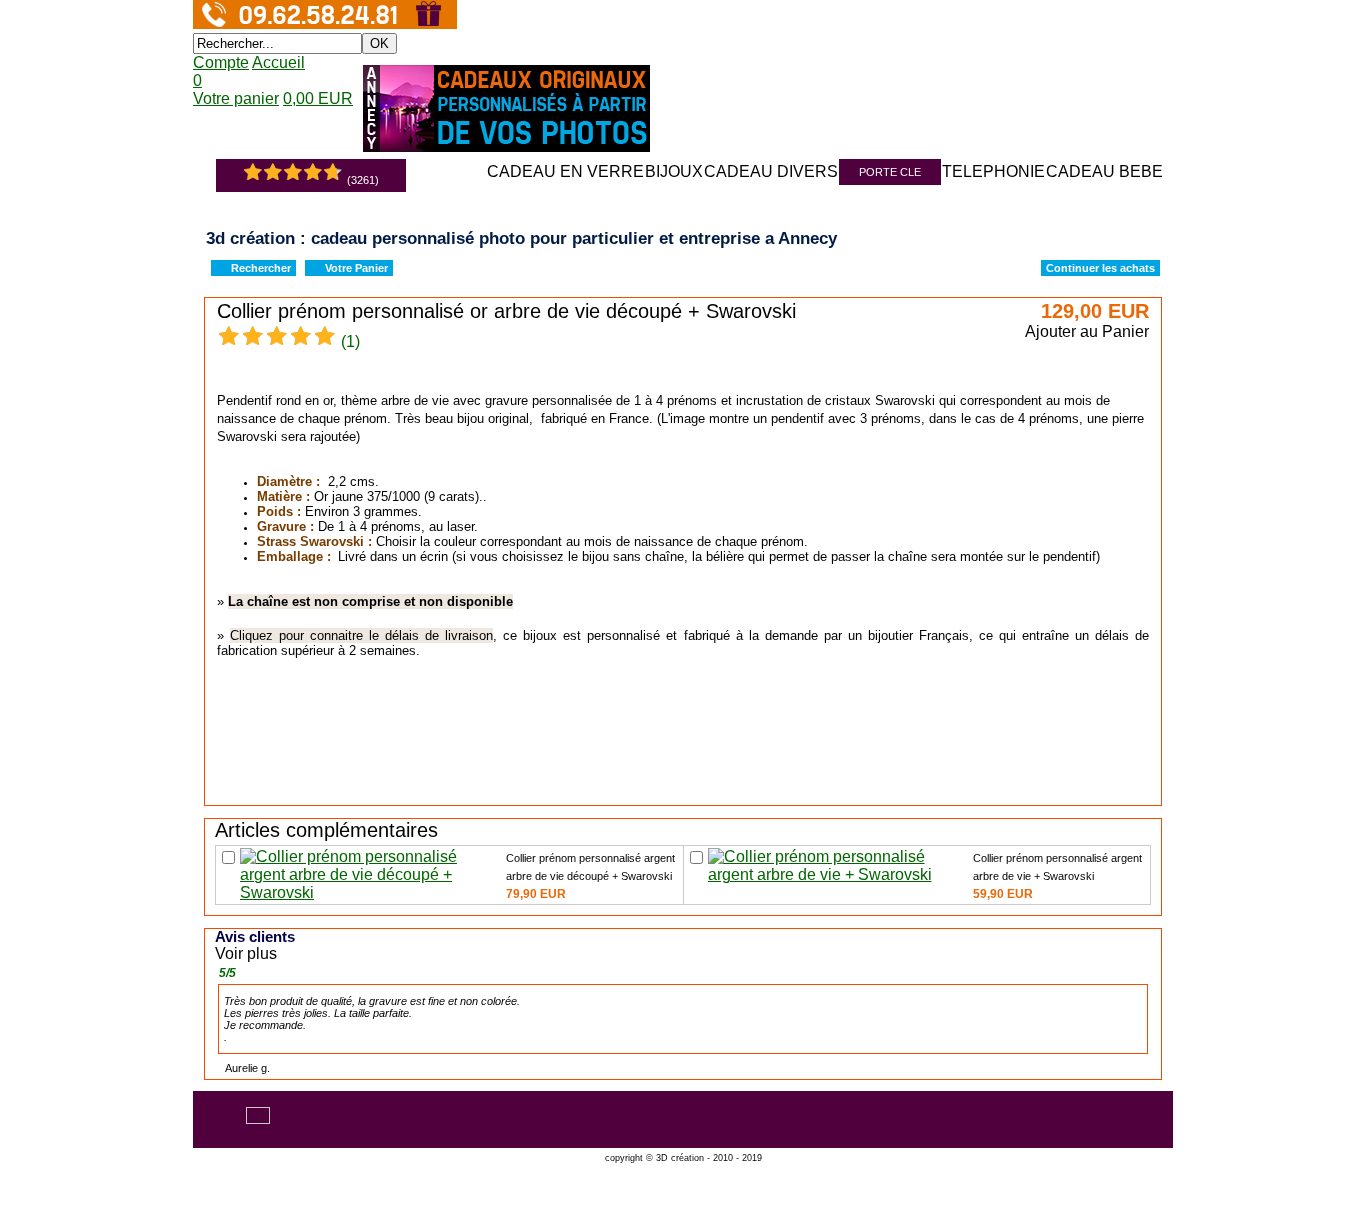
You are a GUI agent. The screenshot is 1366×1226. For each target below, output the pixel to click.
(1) (350, 341)
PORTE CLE (890, 172)
